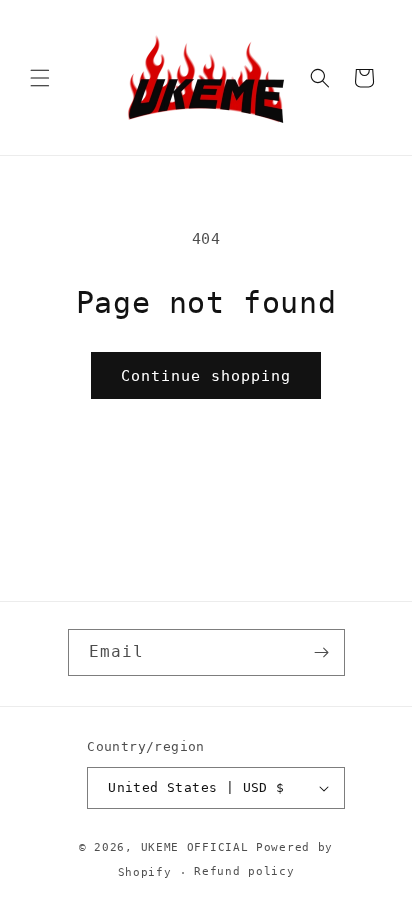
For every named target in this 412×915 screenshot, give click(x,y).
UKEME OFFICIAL (199, 847)
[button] (40, 78)
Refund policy (244, 871)
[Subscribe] (322, 652)
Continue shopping (206, 376)
